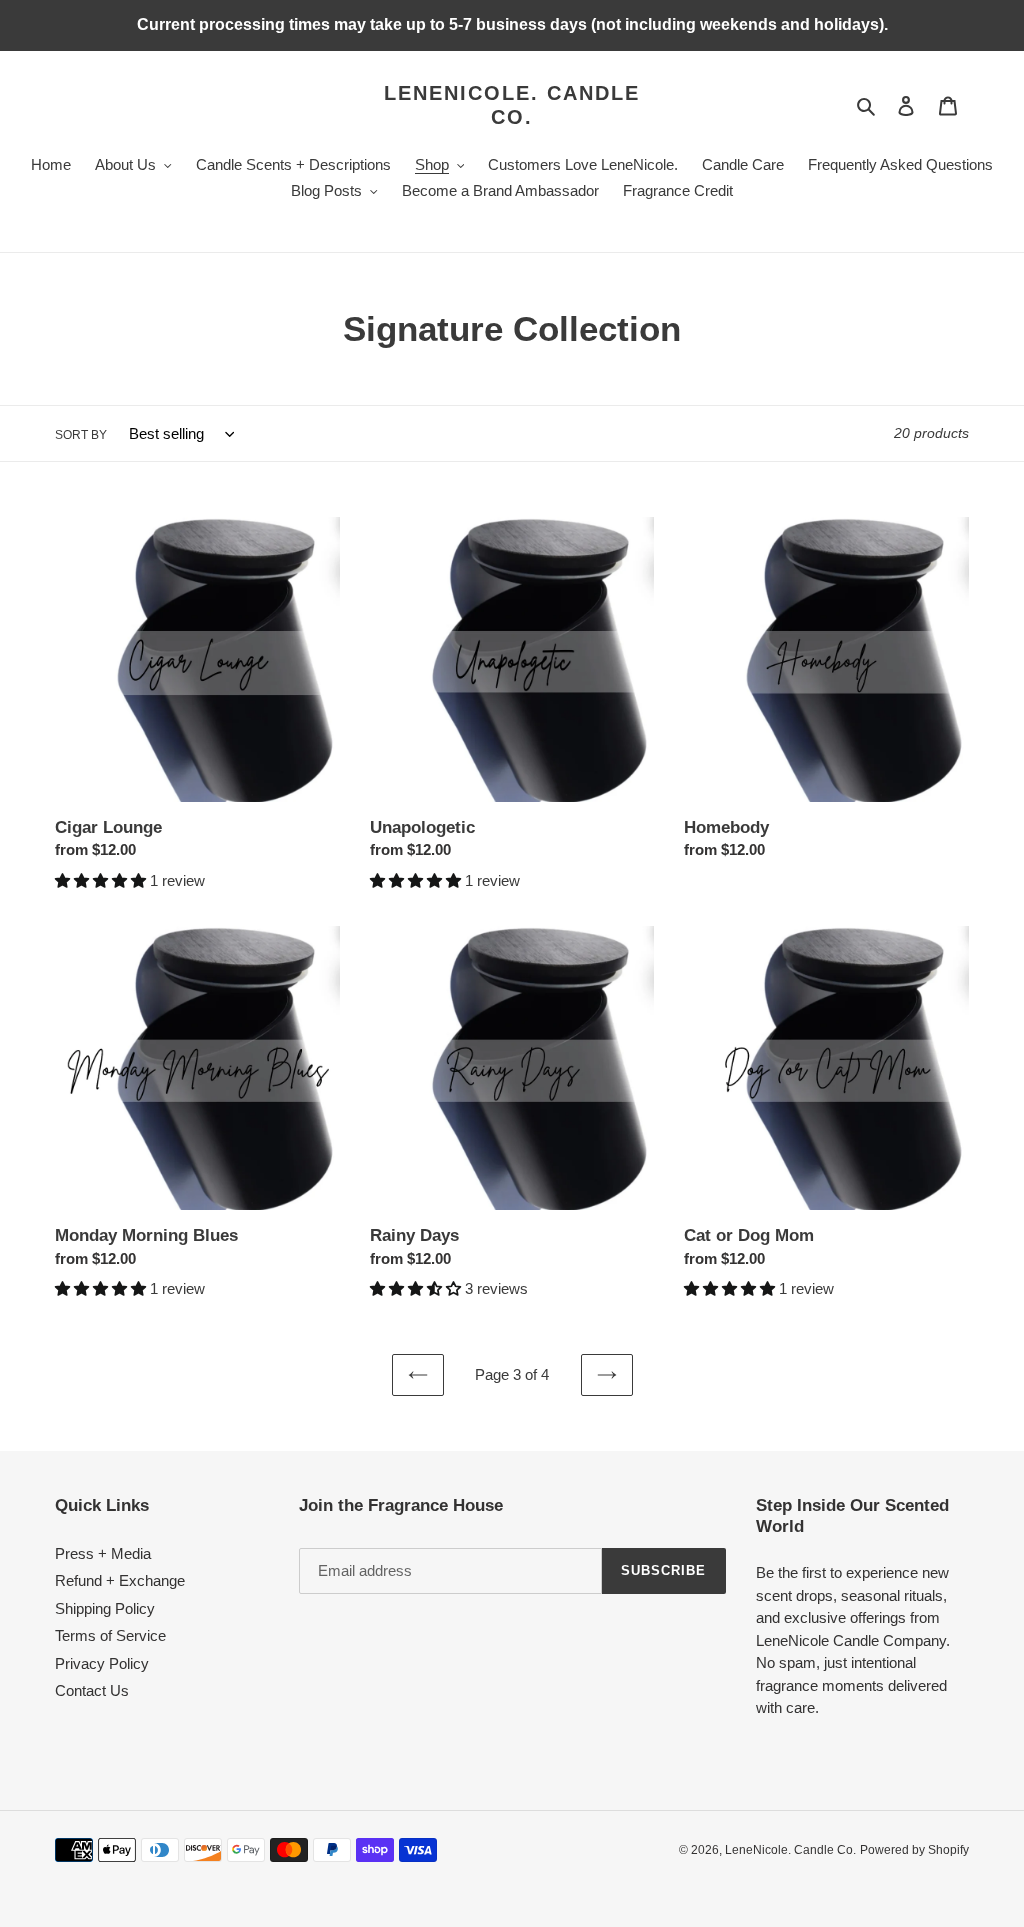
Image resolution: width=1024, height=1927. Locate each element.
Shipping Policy (105, 1608)
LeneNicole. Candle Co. (512, 105)
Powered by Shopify (914, 1850)
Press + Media (103, 1553)
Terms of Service (110, 1635)
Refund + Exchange (120, 1580)
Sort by (81, 435)
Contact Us (92, 1690)
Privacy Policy (102, 1663)
